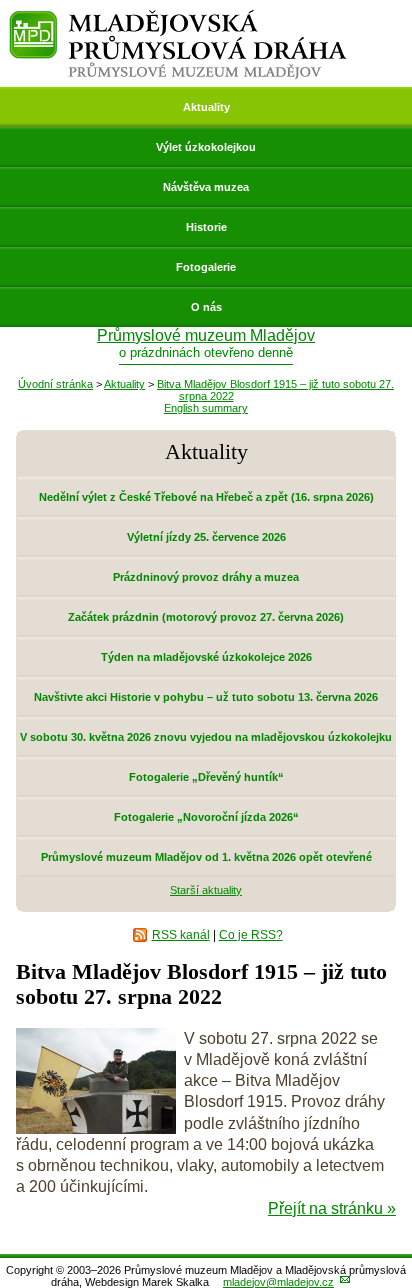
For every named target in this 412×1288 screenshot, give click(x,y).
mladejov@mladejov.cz (278, 1282)
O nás (206, 307)
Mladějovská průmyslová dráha (178, 18)
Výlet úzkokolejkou (206, 147)
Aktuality (206, 107)
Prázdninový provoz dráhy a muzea (206, 577)
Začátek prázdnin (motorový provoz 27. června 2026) (206, 617)
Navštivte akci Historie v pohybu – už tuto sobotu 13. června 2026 (206, 697)
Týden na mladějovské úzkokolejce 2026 (206, 657)
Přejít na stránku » (332, 1208)
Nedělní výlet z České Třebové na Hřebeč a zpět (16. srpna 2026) (206, 497)
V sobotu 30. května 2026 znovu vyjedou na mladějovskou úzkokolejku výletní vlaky (206, 744)
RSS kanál (181, 935)
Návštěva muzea (206, 187)
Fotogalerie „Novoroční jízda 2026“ (206, 817)
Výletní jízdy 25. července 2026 (206, 537)
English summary (206, 408)
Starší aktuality (206, 890)
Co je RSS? (251, 935)
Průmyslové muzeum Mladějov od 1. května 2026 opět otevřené (206, 857)
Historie (206, 227)
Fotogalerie (206, 267)
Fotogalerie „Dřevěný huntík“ (206, 777)
